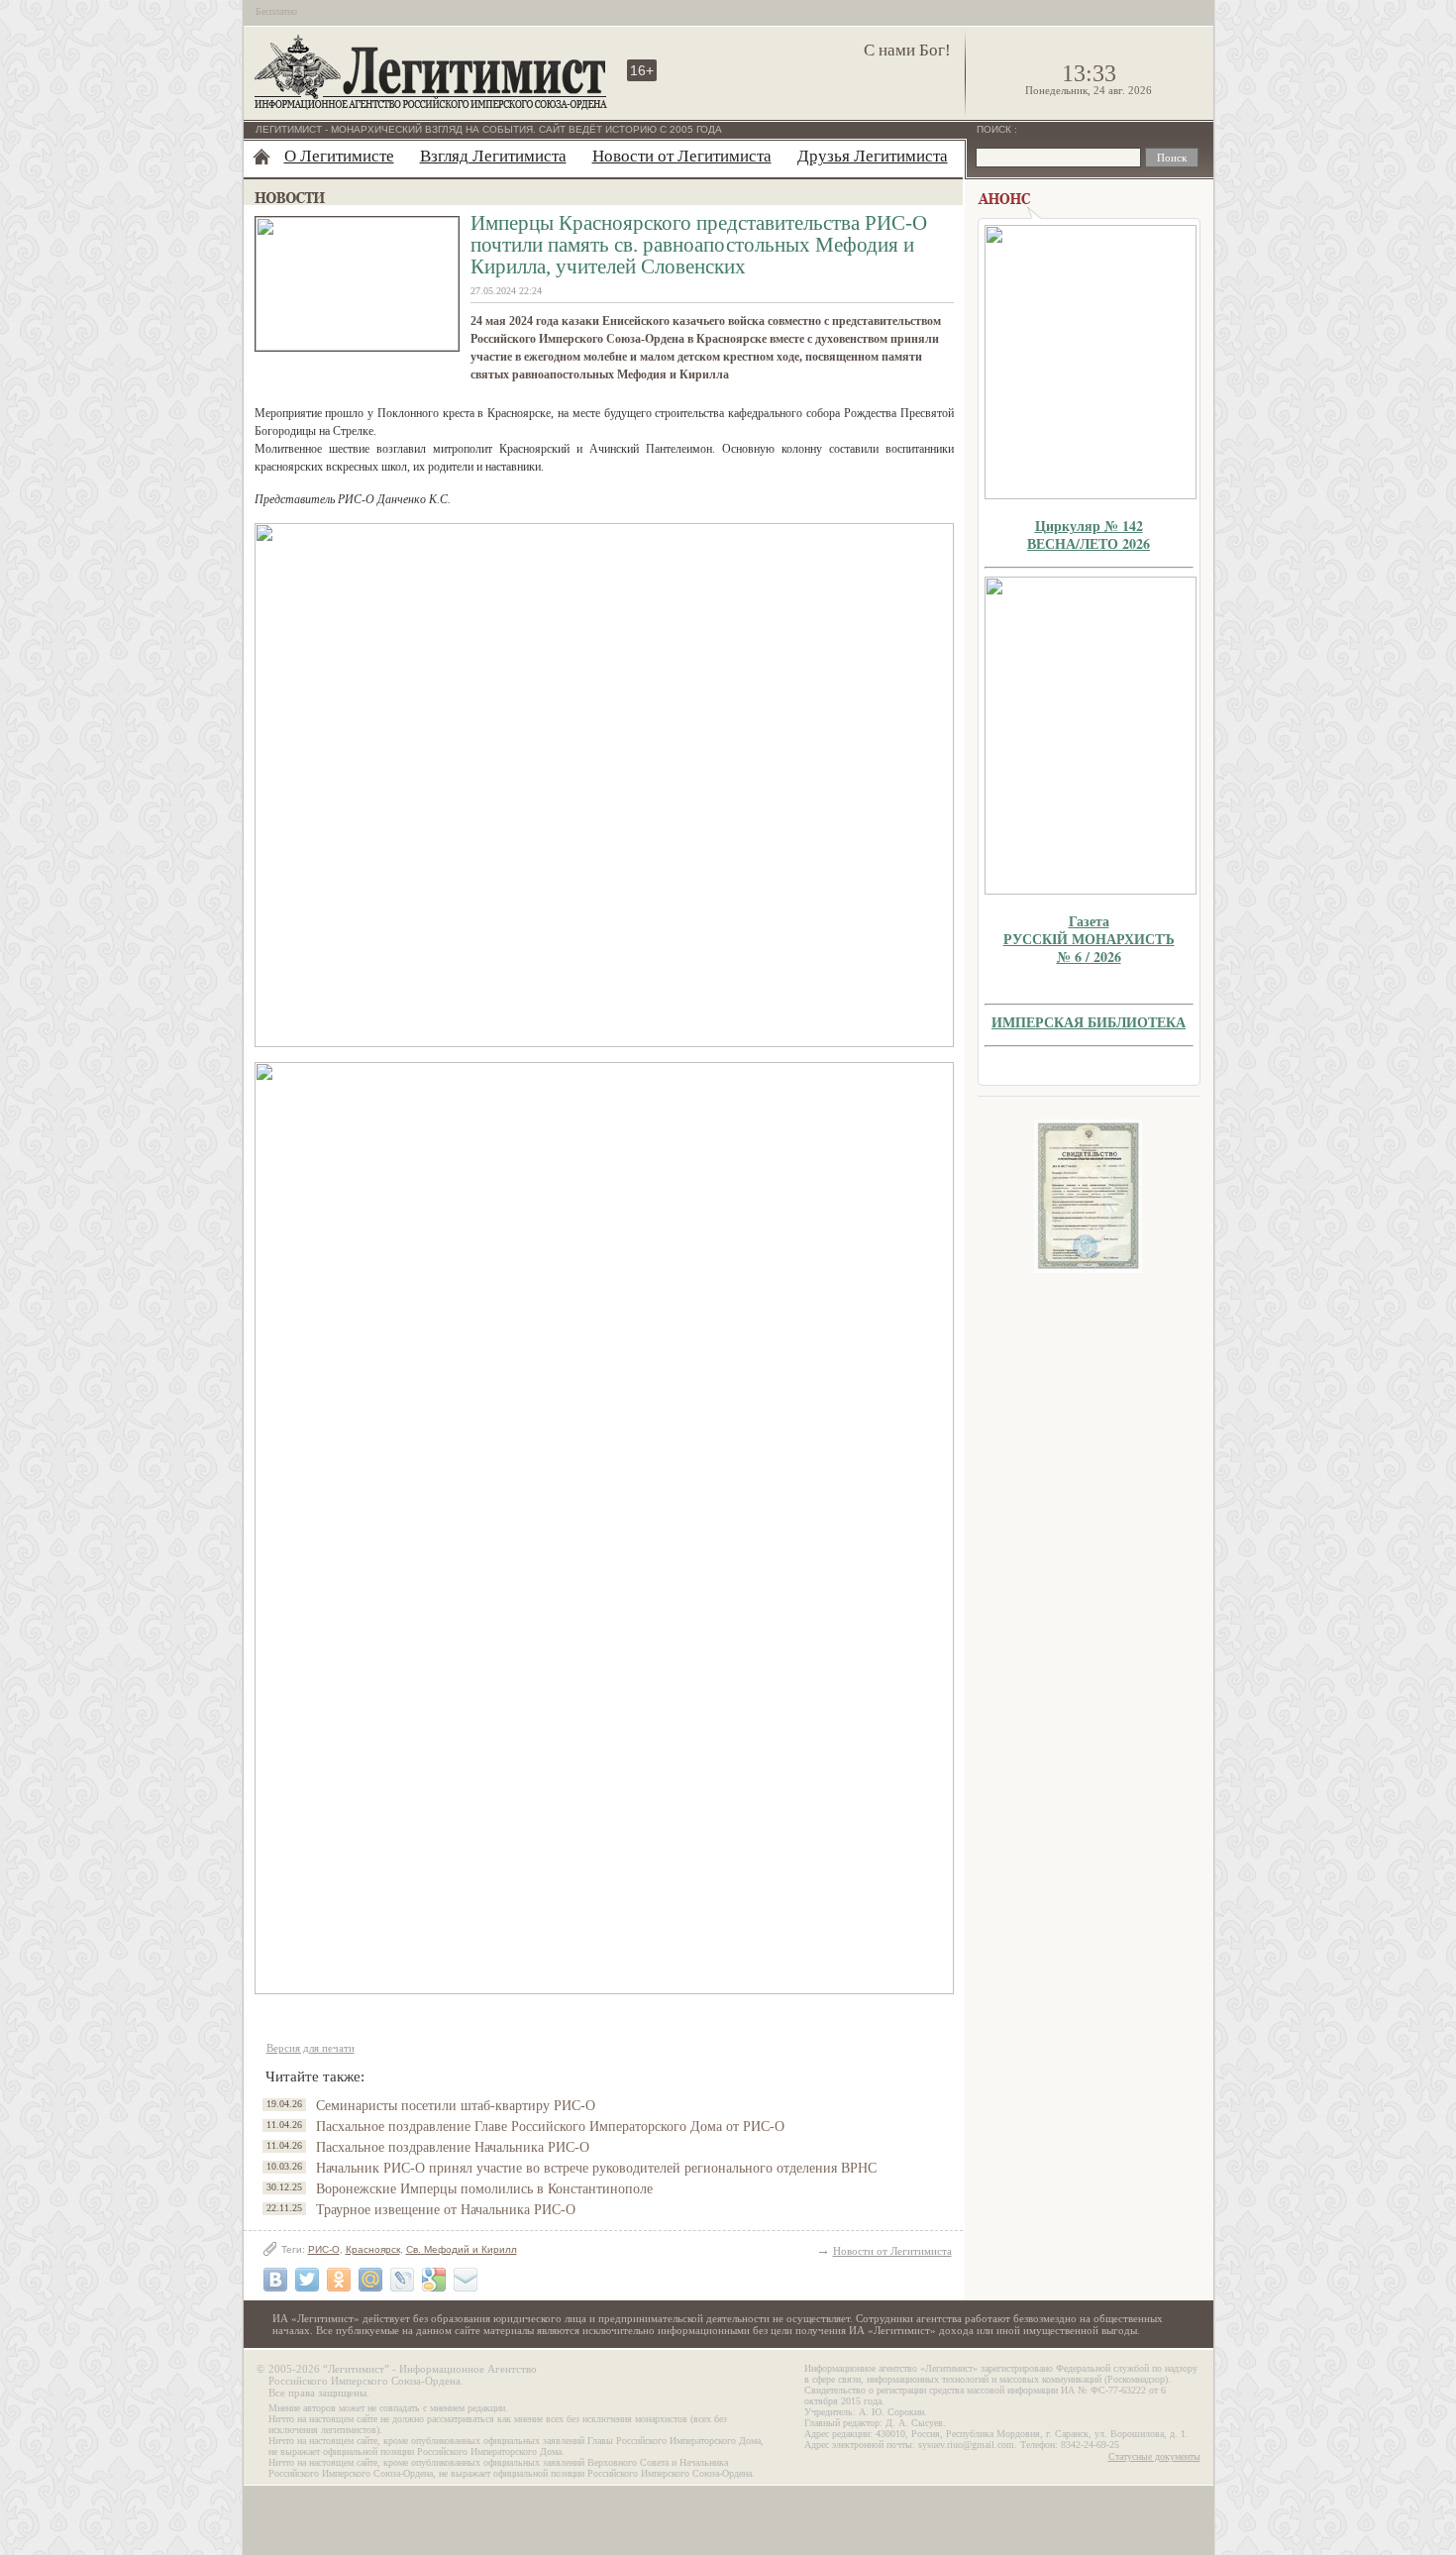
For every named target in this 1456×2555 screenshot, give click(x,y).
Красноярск (373, 2249)
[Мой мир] (370, 2280)
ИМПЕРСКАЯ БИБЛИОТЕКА (1089, 1022)
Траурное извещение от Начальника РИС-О (446, 2210)
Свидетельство (1089, 1196)
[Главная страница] (261, 157)
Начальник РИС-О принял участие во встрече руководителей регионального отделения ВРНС (596, 2168)
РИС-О (324, 2249)
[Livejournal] (402, 2280)
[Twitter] (307, 2280)
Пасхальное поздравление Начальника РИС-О (453, 2147)
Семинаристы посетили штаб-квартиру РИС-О (456, 2106)
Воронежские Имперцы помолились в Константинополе (484, 2189)
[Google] (434, 2280)
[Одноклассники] (339, 2280)
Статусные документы (1154, 2456)
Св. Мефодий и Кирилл (462, 2249)
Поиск (995, 129)
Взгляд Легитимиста (493, 156)
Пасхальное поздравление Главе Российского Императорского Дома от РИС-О (550, 2127)
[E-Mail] (466, 2280)
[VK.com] (275, 2280)
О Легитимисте (339, 156)
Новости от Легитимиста (682, 156)
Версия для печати (311, 2048)
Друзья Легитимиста (873, 156)
